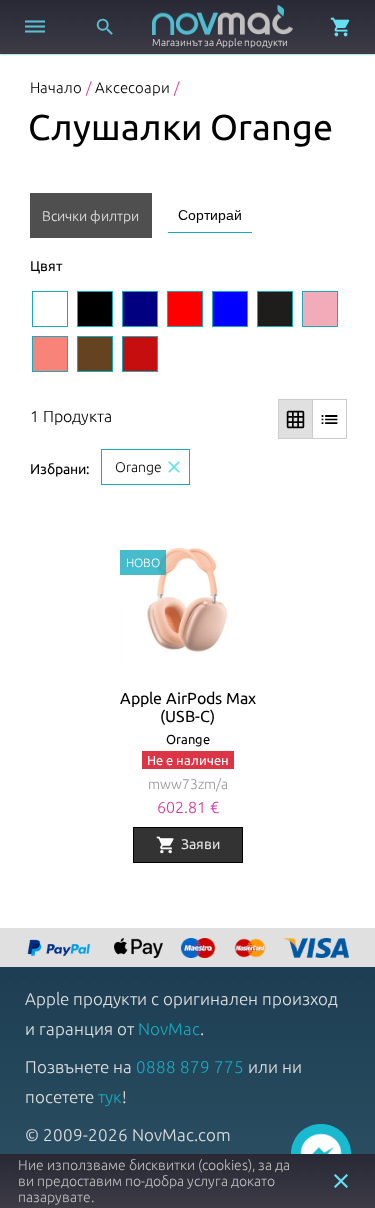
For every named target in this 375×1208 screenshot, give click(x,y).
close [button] (341, 1181)
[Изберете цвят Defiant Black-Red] (140, 354)
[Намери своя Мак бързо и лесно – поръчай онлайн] (61, 949)
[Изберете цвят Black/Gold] (275, 309)
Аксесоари (132, 87)
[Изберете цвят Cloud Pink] (320, 309)
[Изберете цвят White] (50, 309)
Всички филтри (90, 216)
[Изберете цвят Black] (95, 309)
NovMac (169, 1028)
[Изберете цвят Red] (185, 309)
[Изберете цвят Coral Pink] (50, 354)
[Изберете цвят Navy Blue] (140, 309)
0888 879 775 (190, 1066)
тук (110, 1096)
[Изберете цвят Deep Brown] (95, 354)
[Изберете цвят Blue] (230, 309)
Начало (56, 87)
